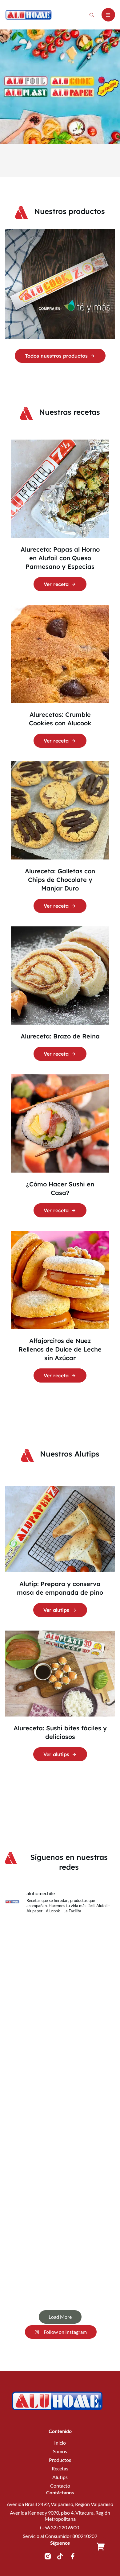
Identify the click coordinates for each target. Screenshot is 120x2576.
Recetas (60, 2468)
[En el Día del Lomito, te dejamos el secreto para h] (60, 2016)
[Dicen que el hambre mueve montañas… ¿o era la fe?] (60, 1951)
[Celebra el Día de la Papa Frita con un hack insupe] (60, 2080)
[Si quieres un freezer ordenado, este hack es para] (60, 2209)
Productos (60, 2460)
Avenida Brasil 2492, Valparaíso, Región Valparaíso (60, 2504)
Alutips (60, 2477)
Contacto (60, 2486)
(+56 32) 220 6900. (60, 2527)
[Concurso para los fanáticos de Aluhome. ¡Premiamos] (60, 2145)
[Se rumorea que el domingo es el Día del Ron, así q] (60, 2274)
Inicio (60, 2443)
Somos (60, 2451)
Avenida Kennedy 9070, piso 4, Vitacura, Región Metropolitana (60, 2516)
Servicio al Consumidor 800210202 (60, 2536)
